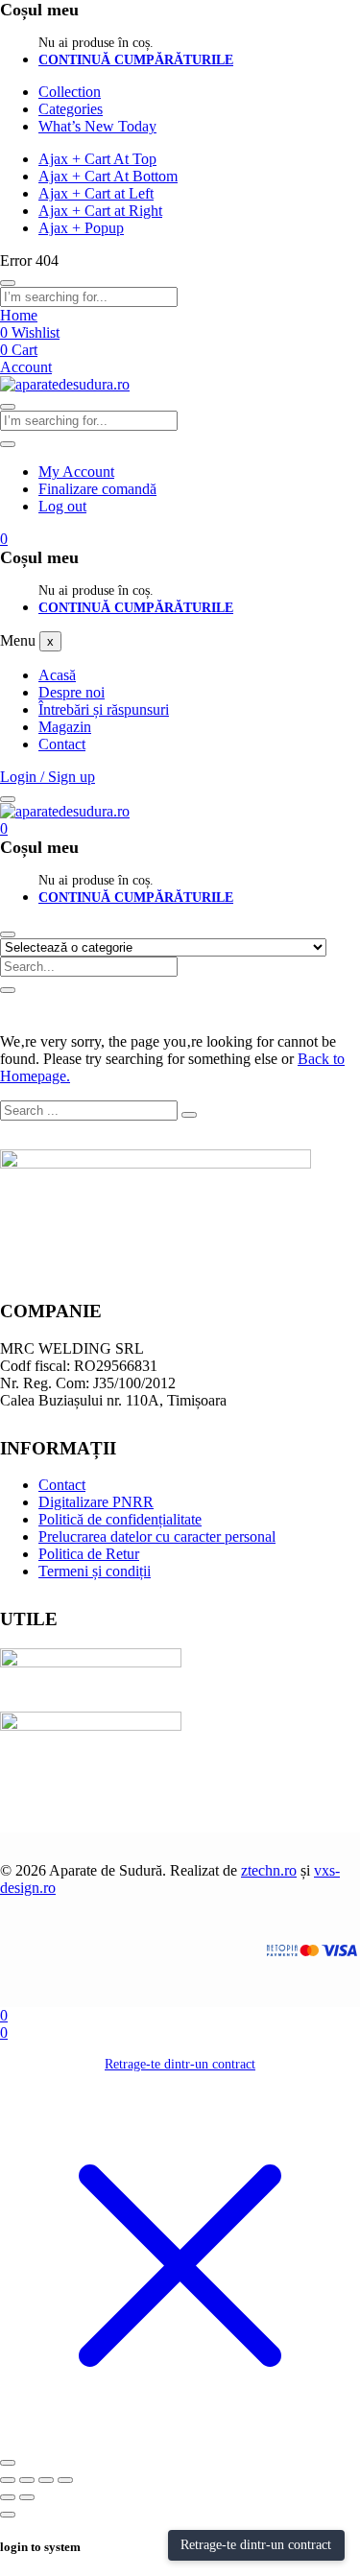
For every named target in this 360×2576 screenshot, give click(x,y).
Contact (62, 744)
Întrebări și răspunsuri (104, 709)
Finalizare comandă (97, 489)
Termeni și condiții (95, 1571)
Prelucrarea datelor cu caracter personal (157, 1536)
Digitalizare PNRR (96, 1502)
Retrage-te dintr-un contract (180, 2064)
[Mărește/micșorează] (8, 2480)
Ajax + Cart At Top (97, 159)
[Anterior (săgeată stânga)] (8, 2497)
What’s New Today (97, 126)
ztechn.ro (269, 1870)
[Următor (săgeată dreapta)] (27, 2497)
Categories (71, 109)
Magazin (65, 727)
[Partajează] (46, 2480)
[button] (4, 539)
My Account (76, 472)
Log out (62, 506)
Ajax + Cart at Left (96, 193)
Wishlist (30, 332)
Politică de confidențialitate (120, 1519)
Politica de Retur (89, 1554)
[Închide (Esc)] (65, 2480)
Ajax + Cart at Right (100, 211)
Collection (70, 92)
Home (19, 315)
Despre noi (72, 692)
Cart (19, 350)
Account (26, 367)
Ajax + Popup (81, 228)
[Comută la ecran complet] (27, 2480)
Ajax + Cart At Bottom (108, 176)
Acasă (57, 675)
